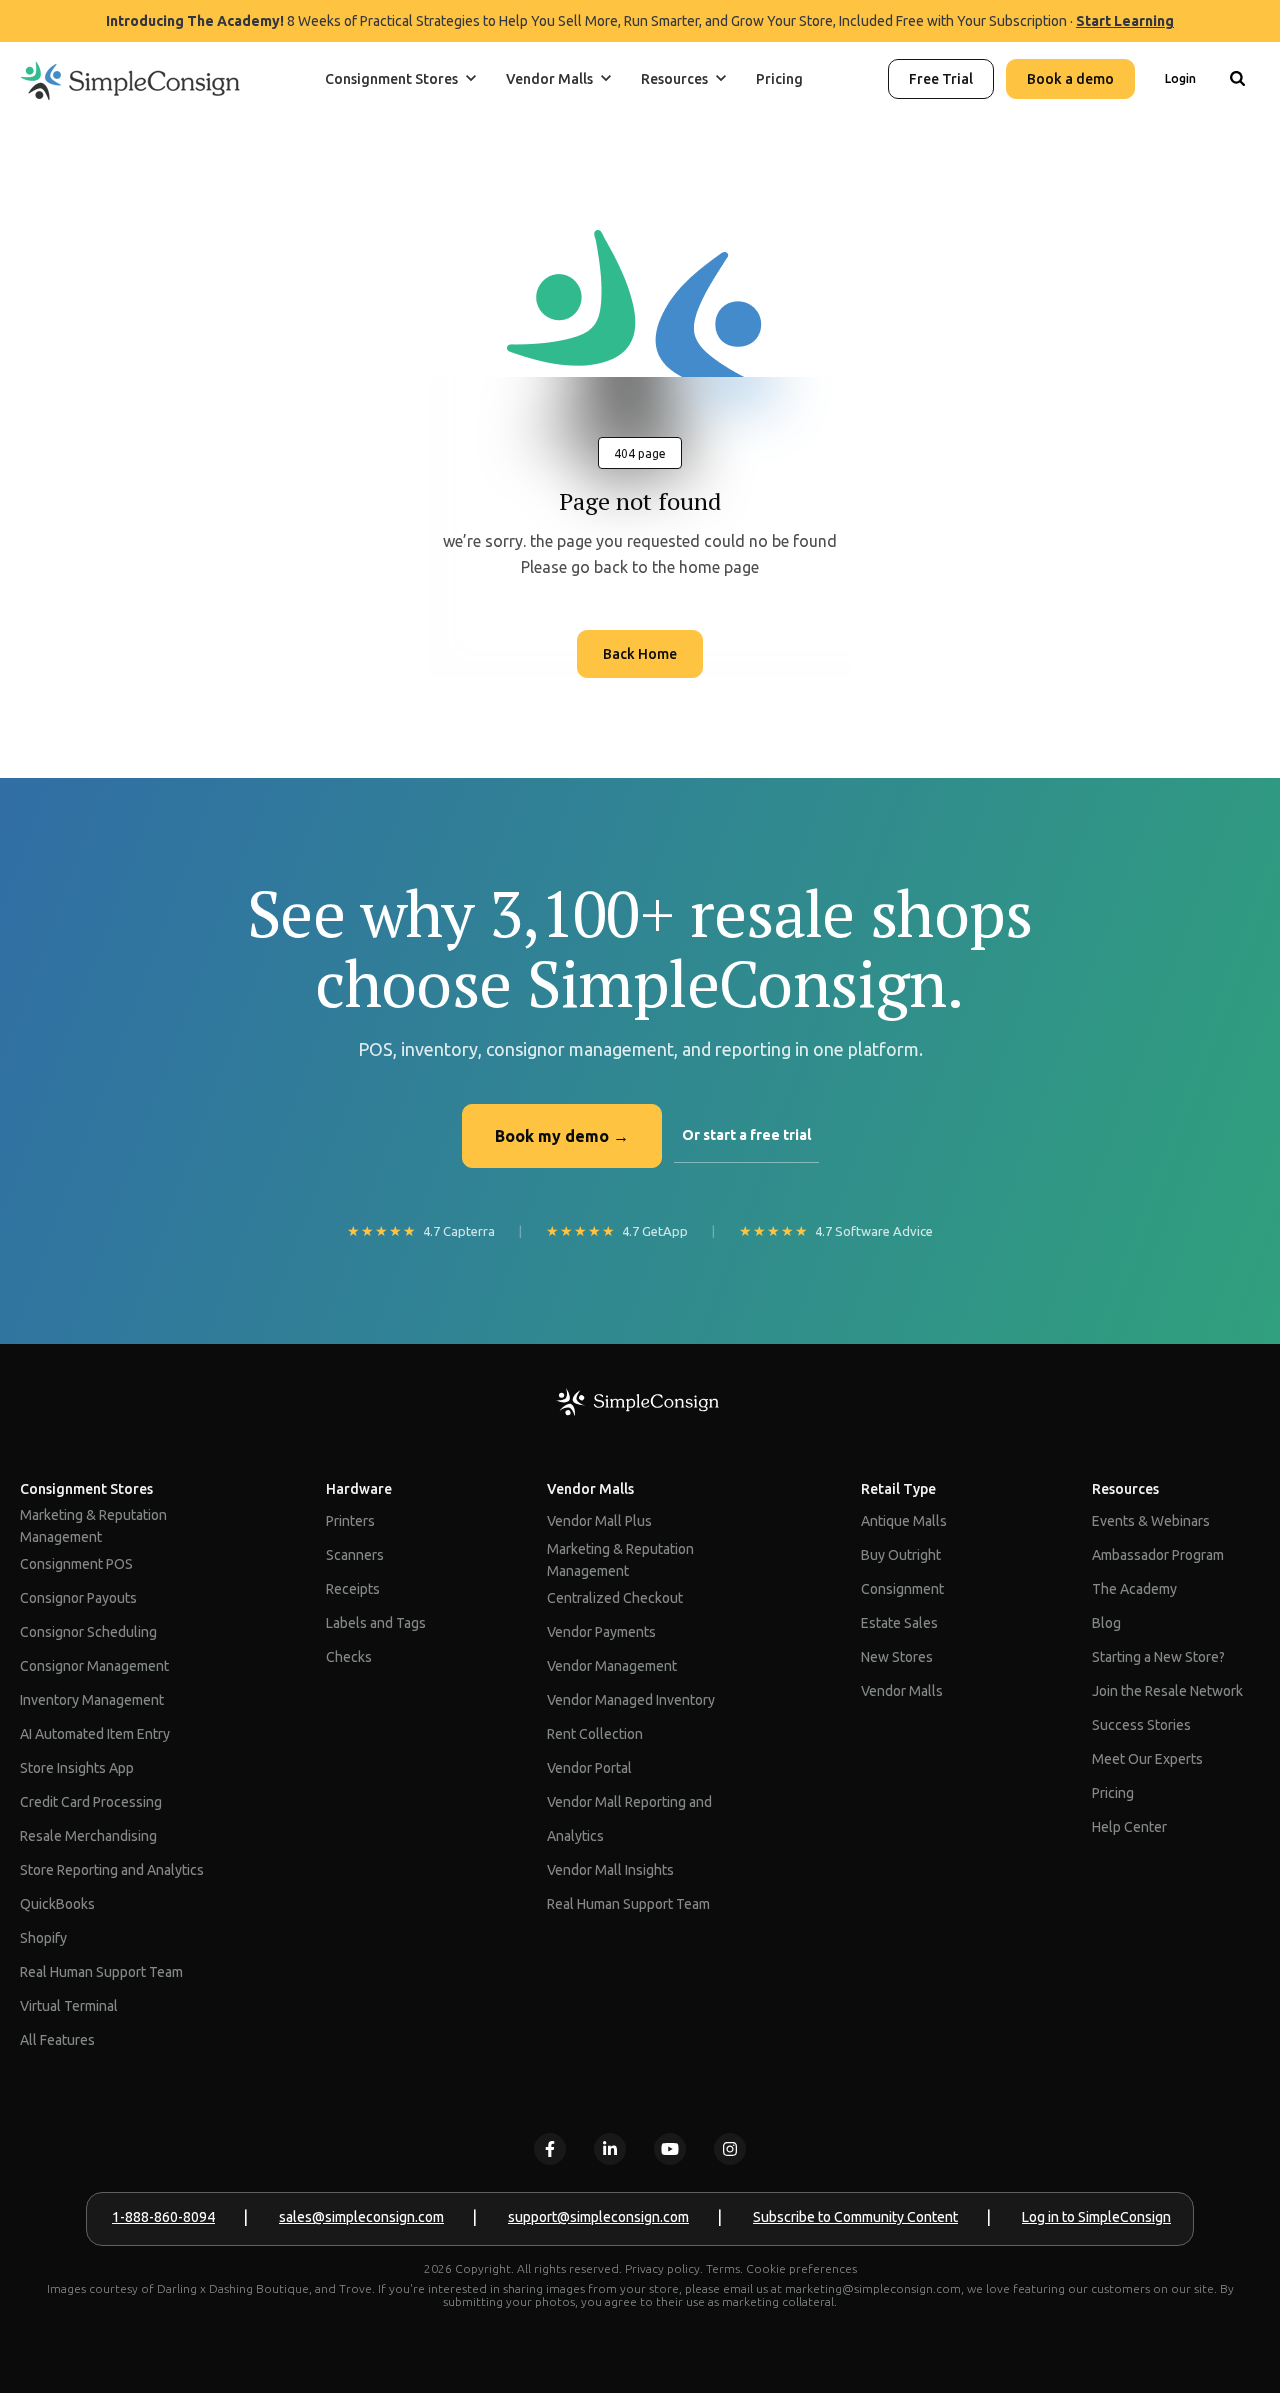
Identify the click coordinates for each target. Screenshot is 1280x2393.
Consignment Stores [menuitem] (86, 1489)
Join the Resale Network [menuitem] (1167, 1691)
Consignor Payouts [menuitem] (78, 1598)
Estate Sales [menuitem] (899, 1623)
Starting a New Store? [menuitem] (1158, 1657)
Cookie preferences (801, 2268)
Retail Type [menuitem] (898, 1489)
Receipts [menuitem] (353, 1589)
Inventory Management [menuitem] (92, 1700)
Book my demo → (562, 1136)
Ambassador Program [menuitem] (1158, 1555)
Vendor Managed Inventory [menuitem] (631, 1700)
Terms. (724, 2268)
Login (1180, 78)
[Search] (1237, 79)
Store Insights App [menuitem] (77, 1768)
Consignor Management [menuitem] (94, 1666)
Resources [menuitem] (1125, 1489)
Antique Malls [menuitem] (904, 1521)
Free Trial (941, 79)
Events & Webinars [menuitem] (1151, 1521)
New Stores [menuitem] (897, 1657)
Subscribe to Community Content (855, 2217)
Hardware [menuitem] (359, 1489)
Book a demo (1070, 79)
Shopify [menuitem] (43, 1938)
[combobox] (1237, 144)
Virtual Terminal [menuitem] (69, 2006)
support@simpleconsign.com (598, 2217)
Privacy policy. (664, 2268)
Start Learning (1125, 21)
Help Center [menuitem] (1129, 1827)
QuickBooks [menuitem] (57, 1904)
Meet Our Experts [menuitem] (1147, 1759)
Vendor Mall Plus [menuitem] (599, 1521)
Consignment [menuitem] (902, 1589)
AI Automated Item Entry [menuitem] (95, 1734)
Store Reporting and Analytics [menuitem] (112, 1870)
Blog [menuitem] (1106, 1623)
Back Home (640, 654)
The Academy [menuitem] (1134, 1589)
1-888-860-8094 (163, 2217)
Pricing (779, 79)
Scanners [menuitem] (355, 1555)
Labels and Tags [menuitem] (376, 1623)
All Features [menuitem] (57, 2040)
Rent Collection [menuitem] (595, 1734)
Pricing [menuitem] (1113, 1793)
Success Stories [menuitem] (1141, 1725)
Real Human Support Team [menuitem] (101, 1972)
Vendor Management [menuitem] (612, 1666)
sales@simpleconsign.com (361, 2217)
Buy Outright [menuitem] (901, 1555)
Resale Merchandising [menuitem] (88, 1836)
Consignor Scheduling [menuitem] (88, 1632)
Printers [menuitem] (350, 1521)
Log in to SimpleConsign (1096, 2217)
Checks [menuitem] (349, 1657)
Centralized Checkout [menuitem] (615, 1598)
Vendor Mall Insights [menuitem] (610, 1870)
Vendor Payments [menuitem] (601, 1632)
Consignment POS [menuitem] (76, 1564)
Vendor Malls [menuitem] (590, 1489)
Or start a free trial (746, 1135)
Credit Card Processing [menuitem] (91, 1802)
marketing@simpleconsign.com (873, 2288)
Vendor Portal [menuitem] (589, 1768)
